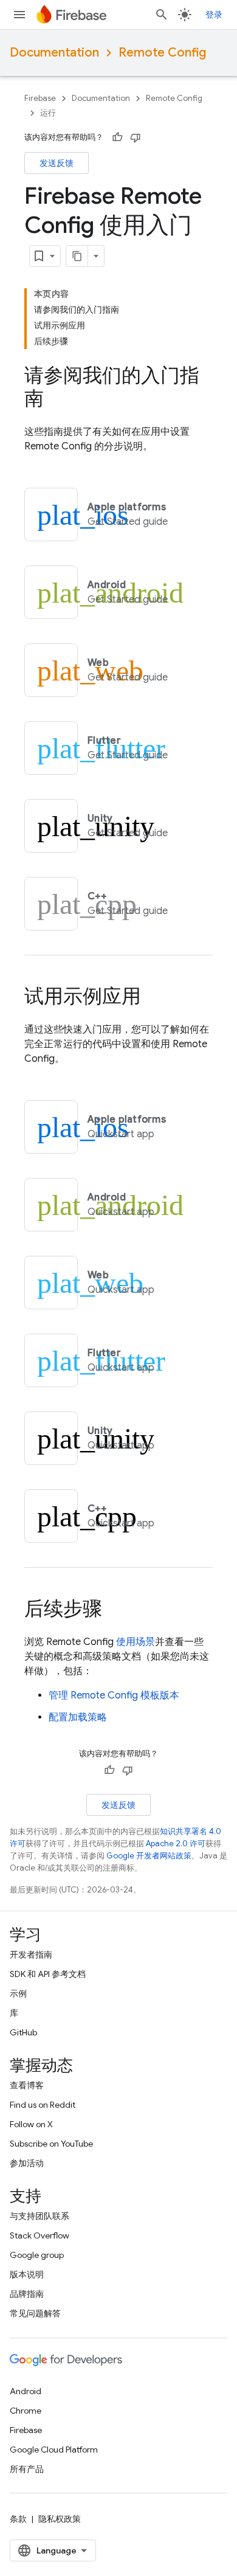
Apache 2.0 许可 (176, 1844)
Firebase (40, 98)
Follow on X (31, 2124)
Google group (37, 2255)
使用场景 (136, 1642)
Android (26, 2391)
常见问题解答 (35, 2313)
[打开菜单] (19, 15)
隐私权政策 (60, 2519)
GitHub (23, 2032)
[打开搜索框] (162, 15)
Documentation (54, 53)
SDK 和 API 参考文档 (48, 1974)
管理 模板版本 (114, 1695)
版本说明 (27, 2274)
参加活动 (27, 2163)
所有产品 (27, 2469)
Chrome (26, 2411)
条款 (18, 2519)
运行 (48, 113)
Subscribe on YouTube (51, 2144)
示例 (18, 1993)
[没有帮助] (136, 137)
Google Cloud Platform (54, 2450)
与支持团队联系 (39, 2216)
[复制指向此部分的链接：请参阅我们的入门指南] (56, 400)
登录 (214, 15)
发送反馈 (57, 163)
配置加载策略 (78, 1717)
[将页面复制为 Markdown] (77, 256)
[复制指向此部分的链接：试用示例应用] (153, 998)
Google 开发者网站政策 (149, 1856)
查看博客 (27, 2085)
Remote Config (162, 53)
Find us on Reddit (43, 2105)
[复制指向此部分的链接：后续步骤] (114, 1610)
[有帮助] (117, 137)
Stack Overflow (39, 2235)
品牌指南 (27, 2294)
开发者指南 (31, 1955)
